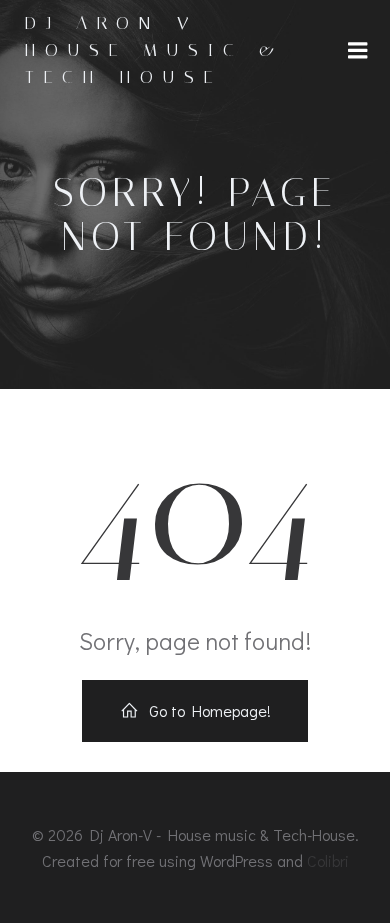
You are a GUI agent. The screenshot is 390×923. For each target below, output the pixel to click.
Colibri (328, 860)
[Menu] (358, 51)
